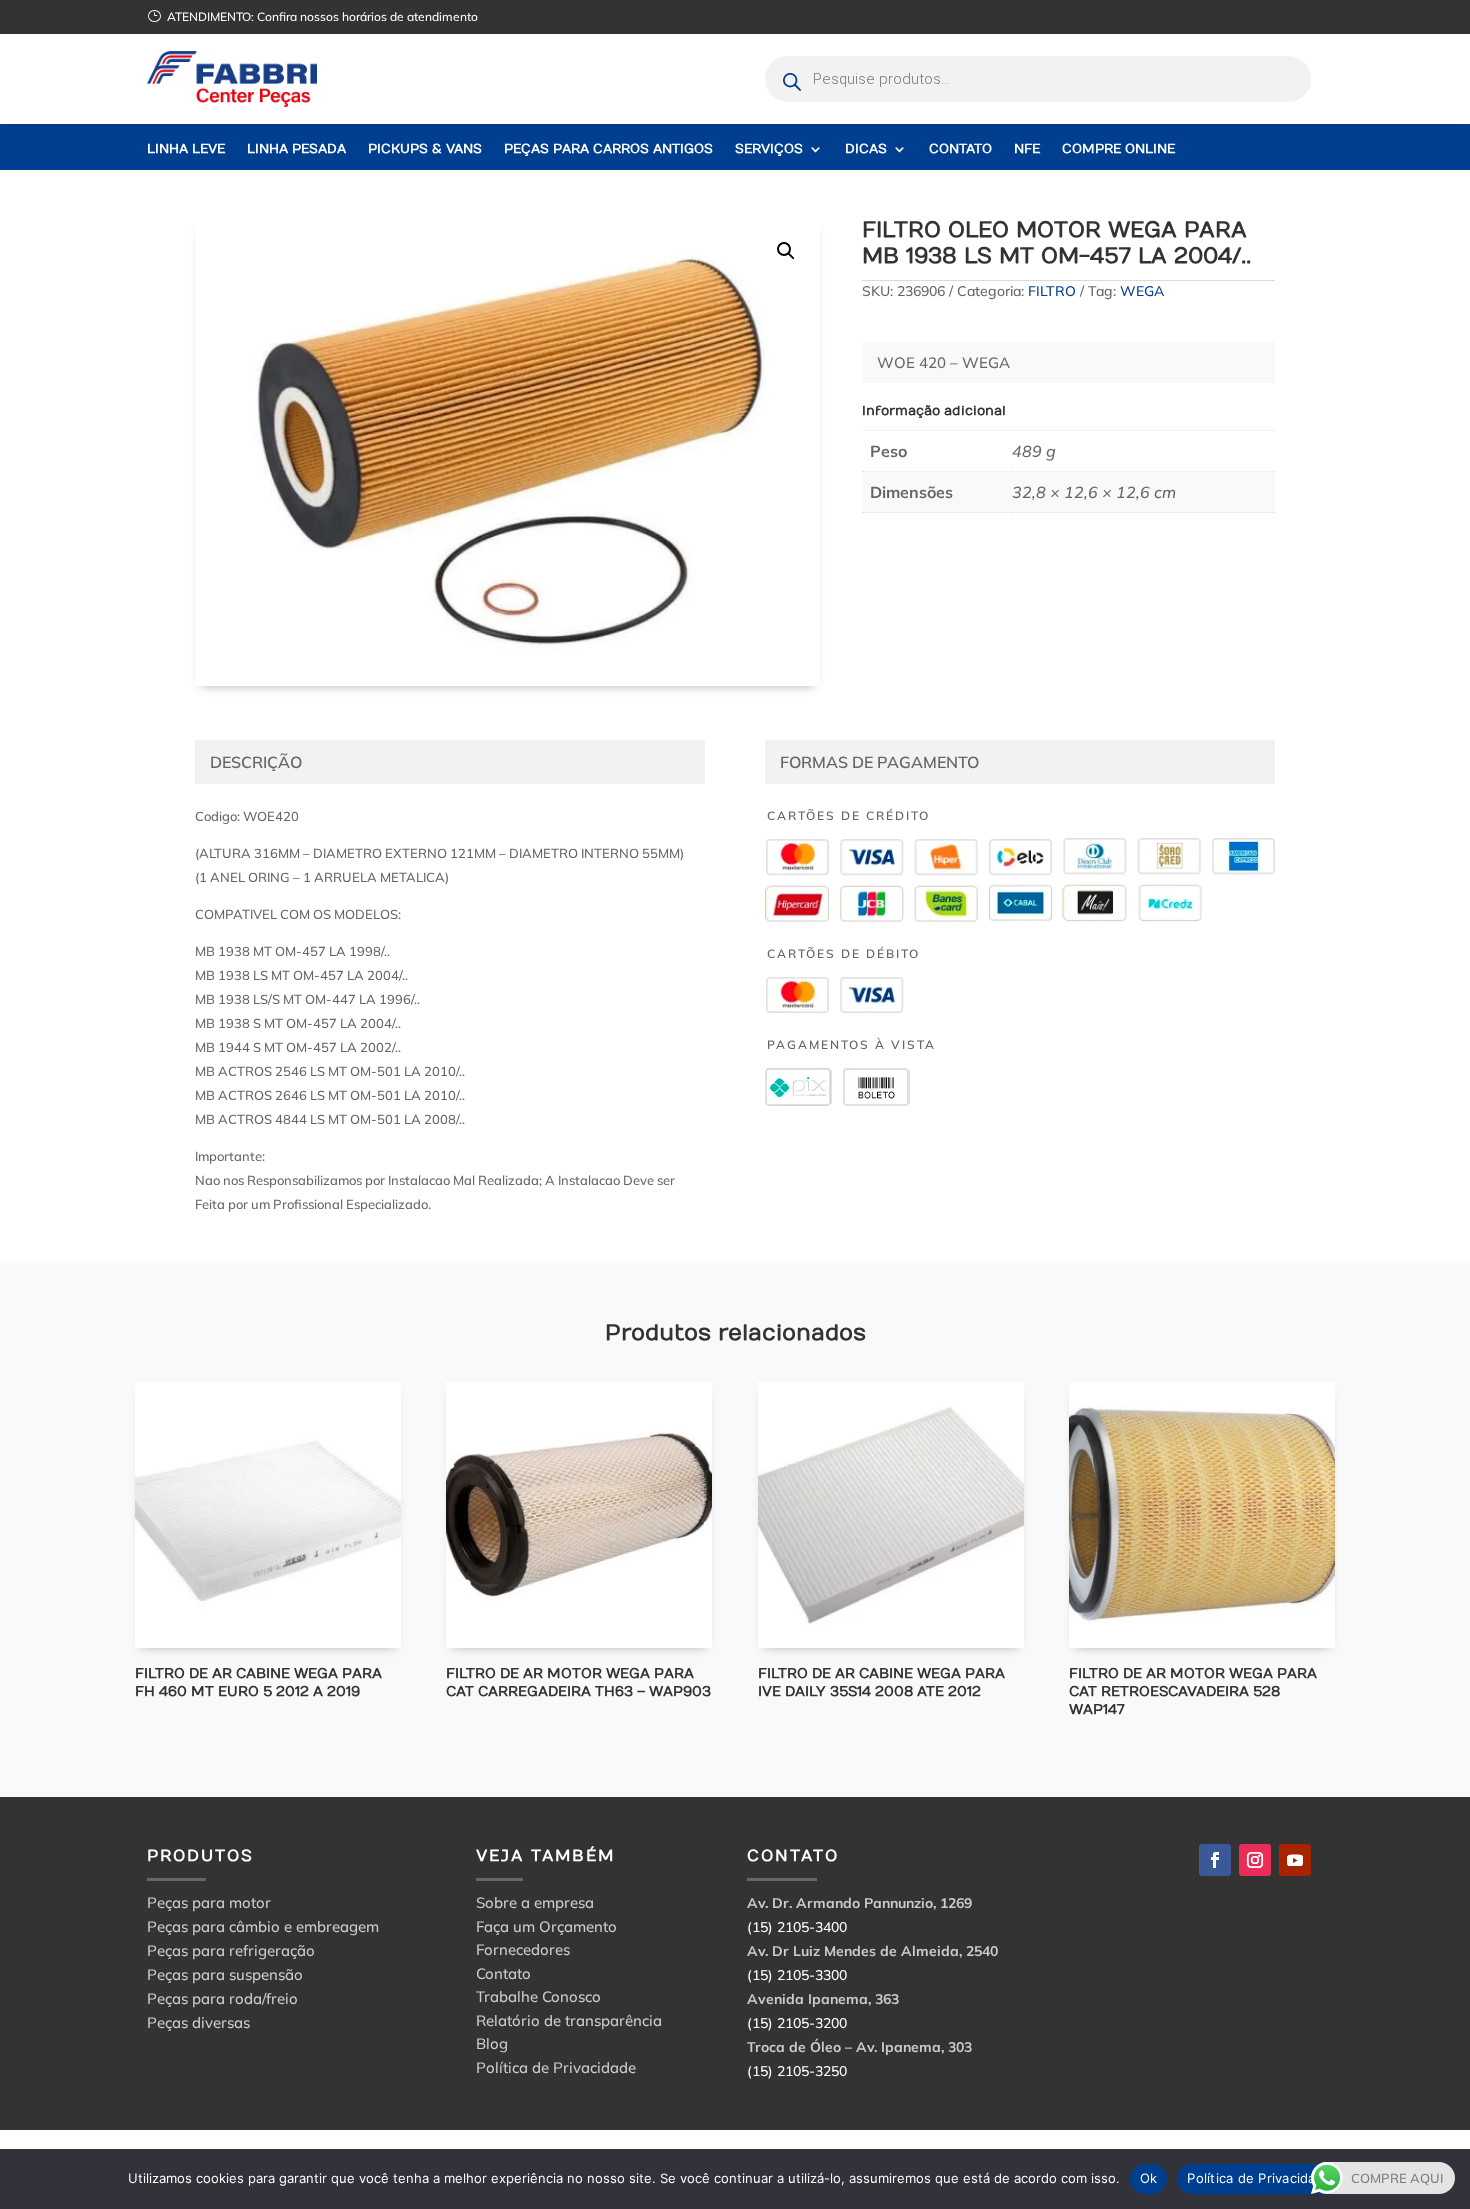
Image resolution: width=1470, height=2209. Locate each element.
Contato (960, 149)
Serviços (769, 149)
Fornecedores (523, 1952)
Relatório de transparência (569, 2023)
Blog (492, 2046)
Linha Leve (186, 149)
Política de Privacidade (556, 2070)
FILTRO (1052, 291)
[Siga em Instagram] (1255, 1860)
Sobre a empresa (535, 1905)
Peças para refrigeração (231, 1950)
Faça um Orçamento (546, 1929)
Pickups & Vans (425, 149)
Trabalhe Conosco (538, 1999)
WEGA (1142, 291)
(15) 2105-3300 (797, 1975)
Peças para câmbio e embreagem (263, 1926)
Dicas (866, 149)
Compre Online (1118, 149)
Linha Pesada (296, 149)
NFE (1027, 149)
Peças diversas (198, 2022)
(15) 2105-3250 (797, 2071)
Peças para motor (209, 1902)
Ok (1149, 2178)
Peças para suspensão (225, 1974)
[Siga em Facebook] (1215, 1860)
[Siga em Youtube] (1295, 1860)
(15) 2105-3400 (797, 1927)
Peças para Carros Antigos (608, 149)
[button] (786, 251)
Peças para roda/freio (222, 1998)
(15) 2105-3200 (797, 2023)
